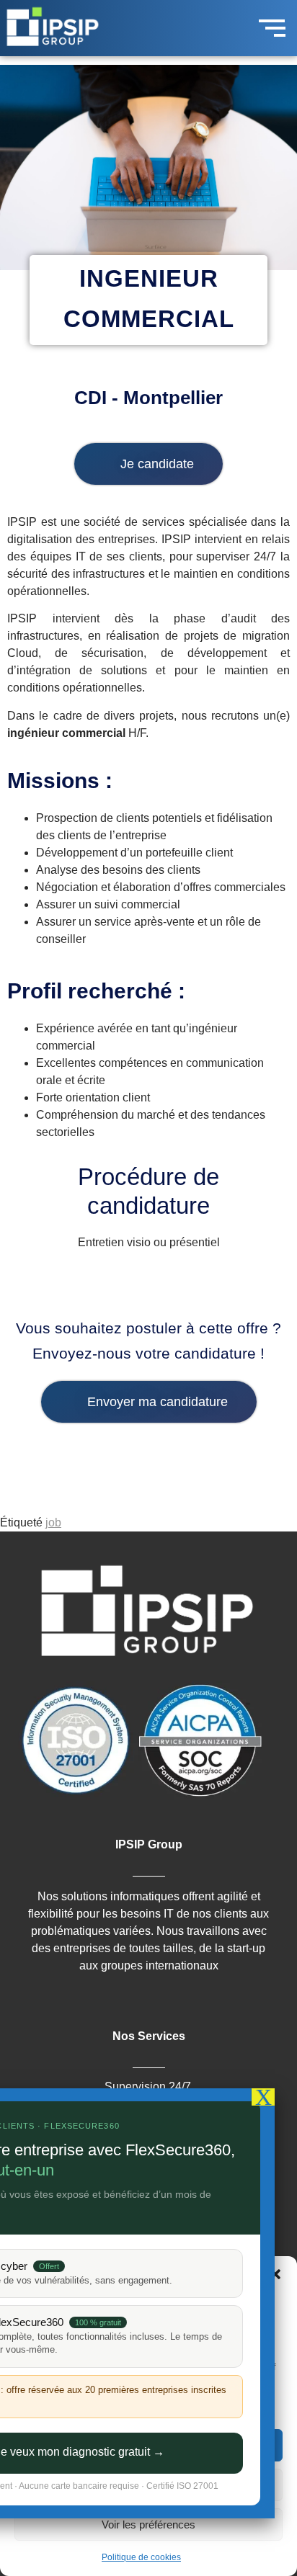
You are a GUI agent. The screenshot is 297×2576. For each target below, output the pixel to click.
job (53, 1522)
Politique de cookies (141, 2557)
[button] (275, 2274)
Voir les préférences (148, 2524)
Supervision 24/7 (148, 2087)
